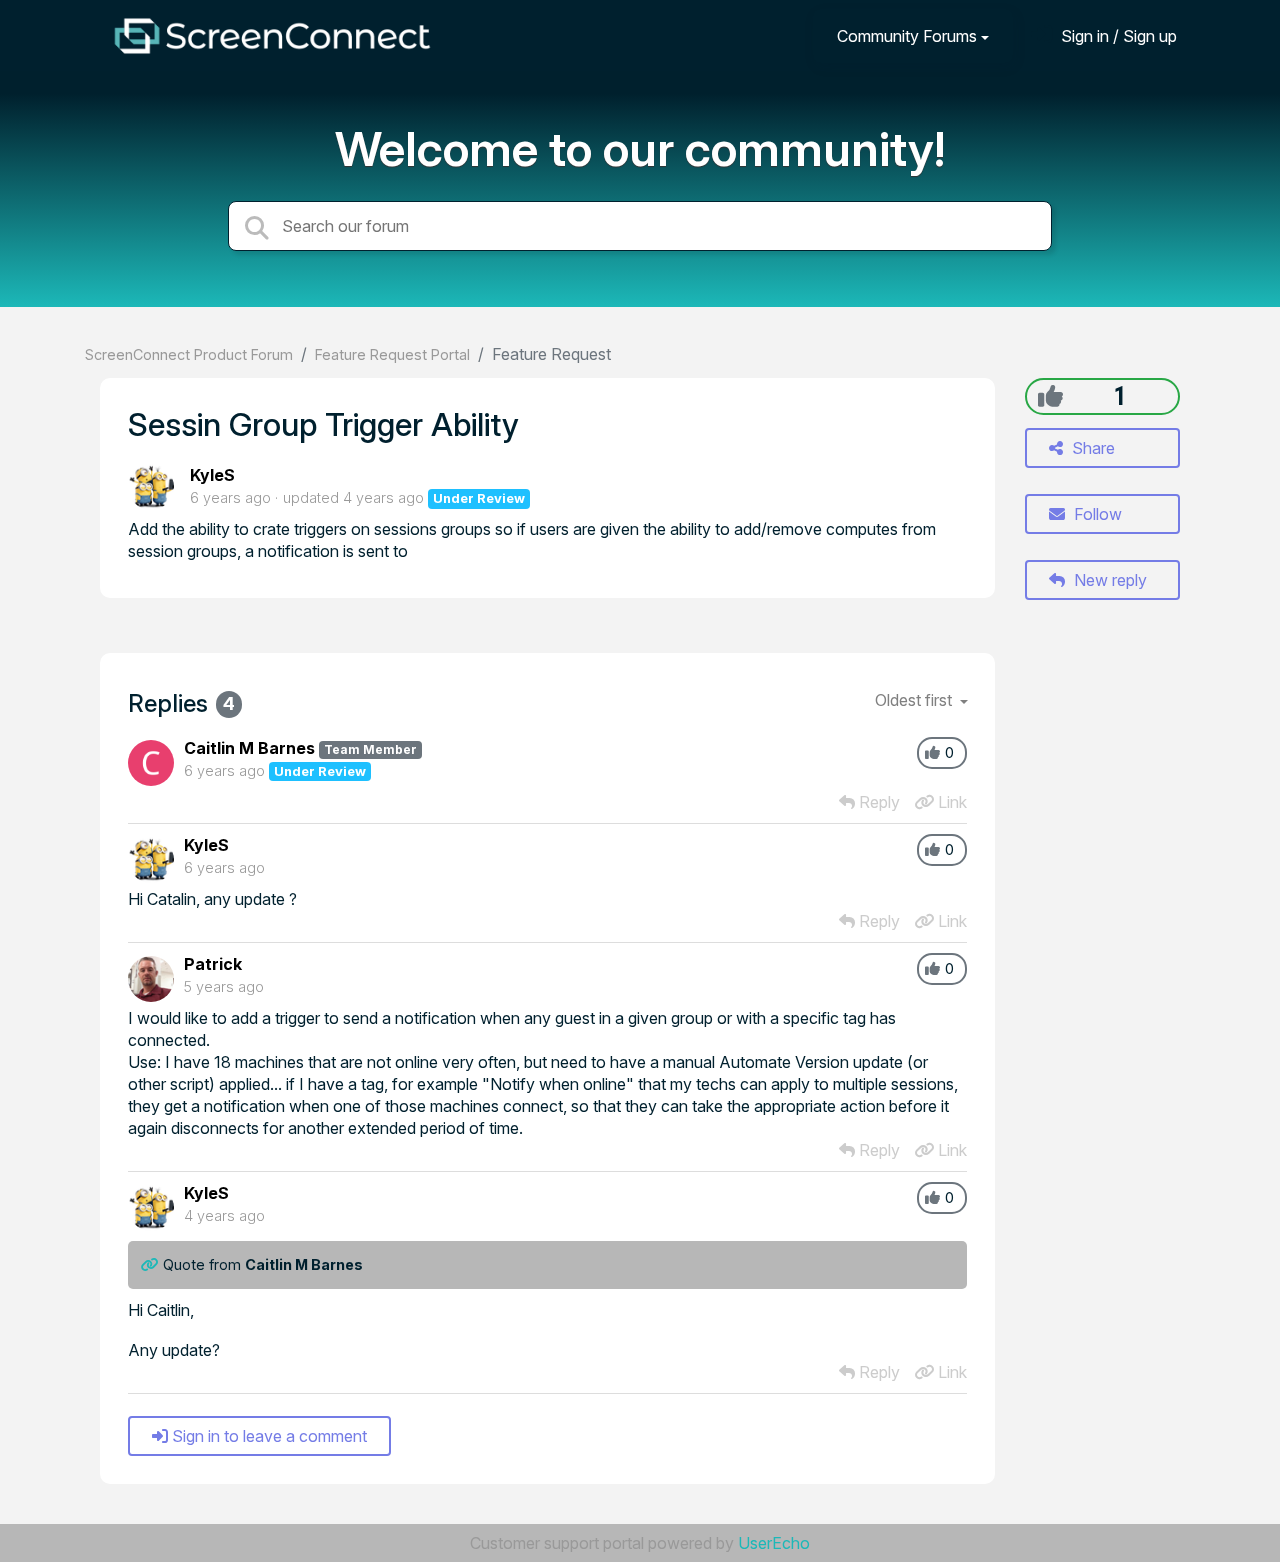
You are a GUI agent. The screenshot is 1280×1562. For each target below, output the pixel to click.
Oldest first (915, 700)
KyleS (212, 475)
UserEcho (774, 1543)
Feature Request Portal (392, 354)
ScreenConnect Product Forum (189, 354)
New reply (1108, 580)
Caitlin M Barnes (249, 748)
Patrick (213, 964)
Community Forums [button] (907, 36)
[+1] (1050, 396)
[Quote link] (152, 1264)
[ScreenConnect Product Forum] (272, 36)
